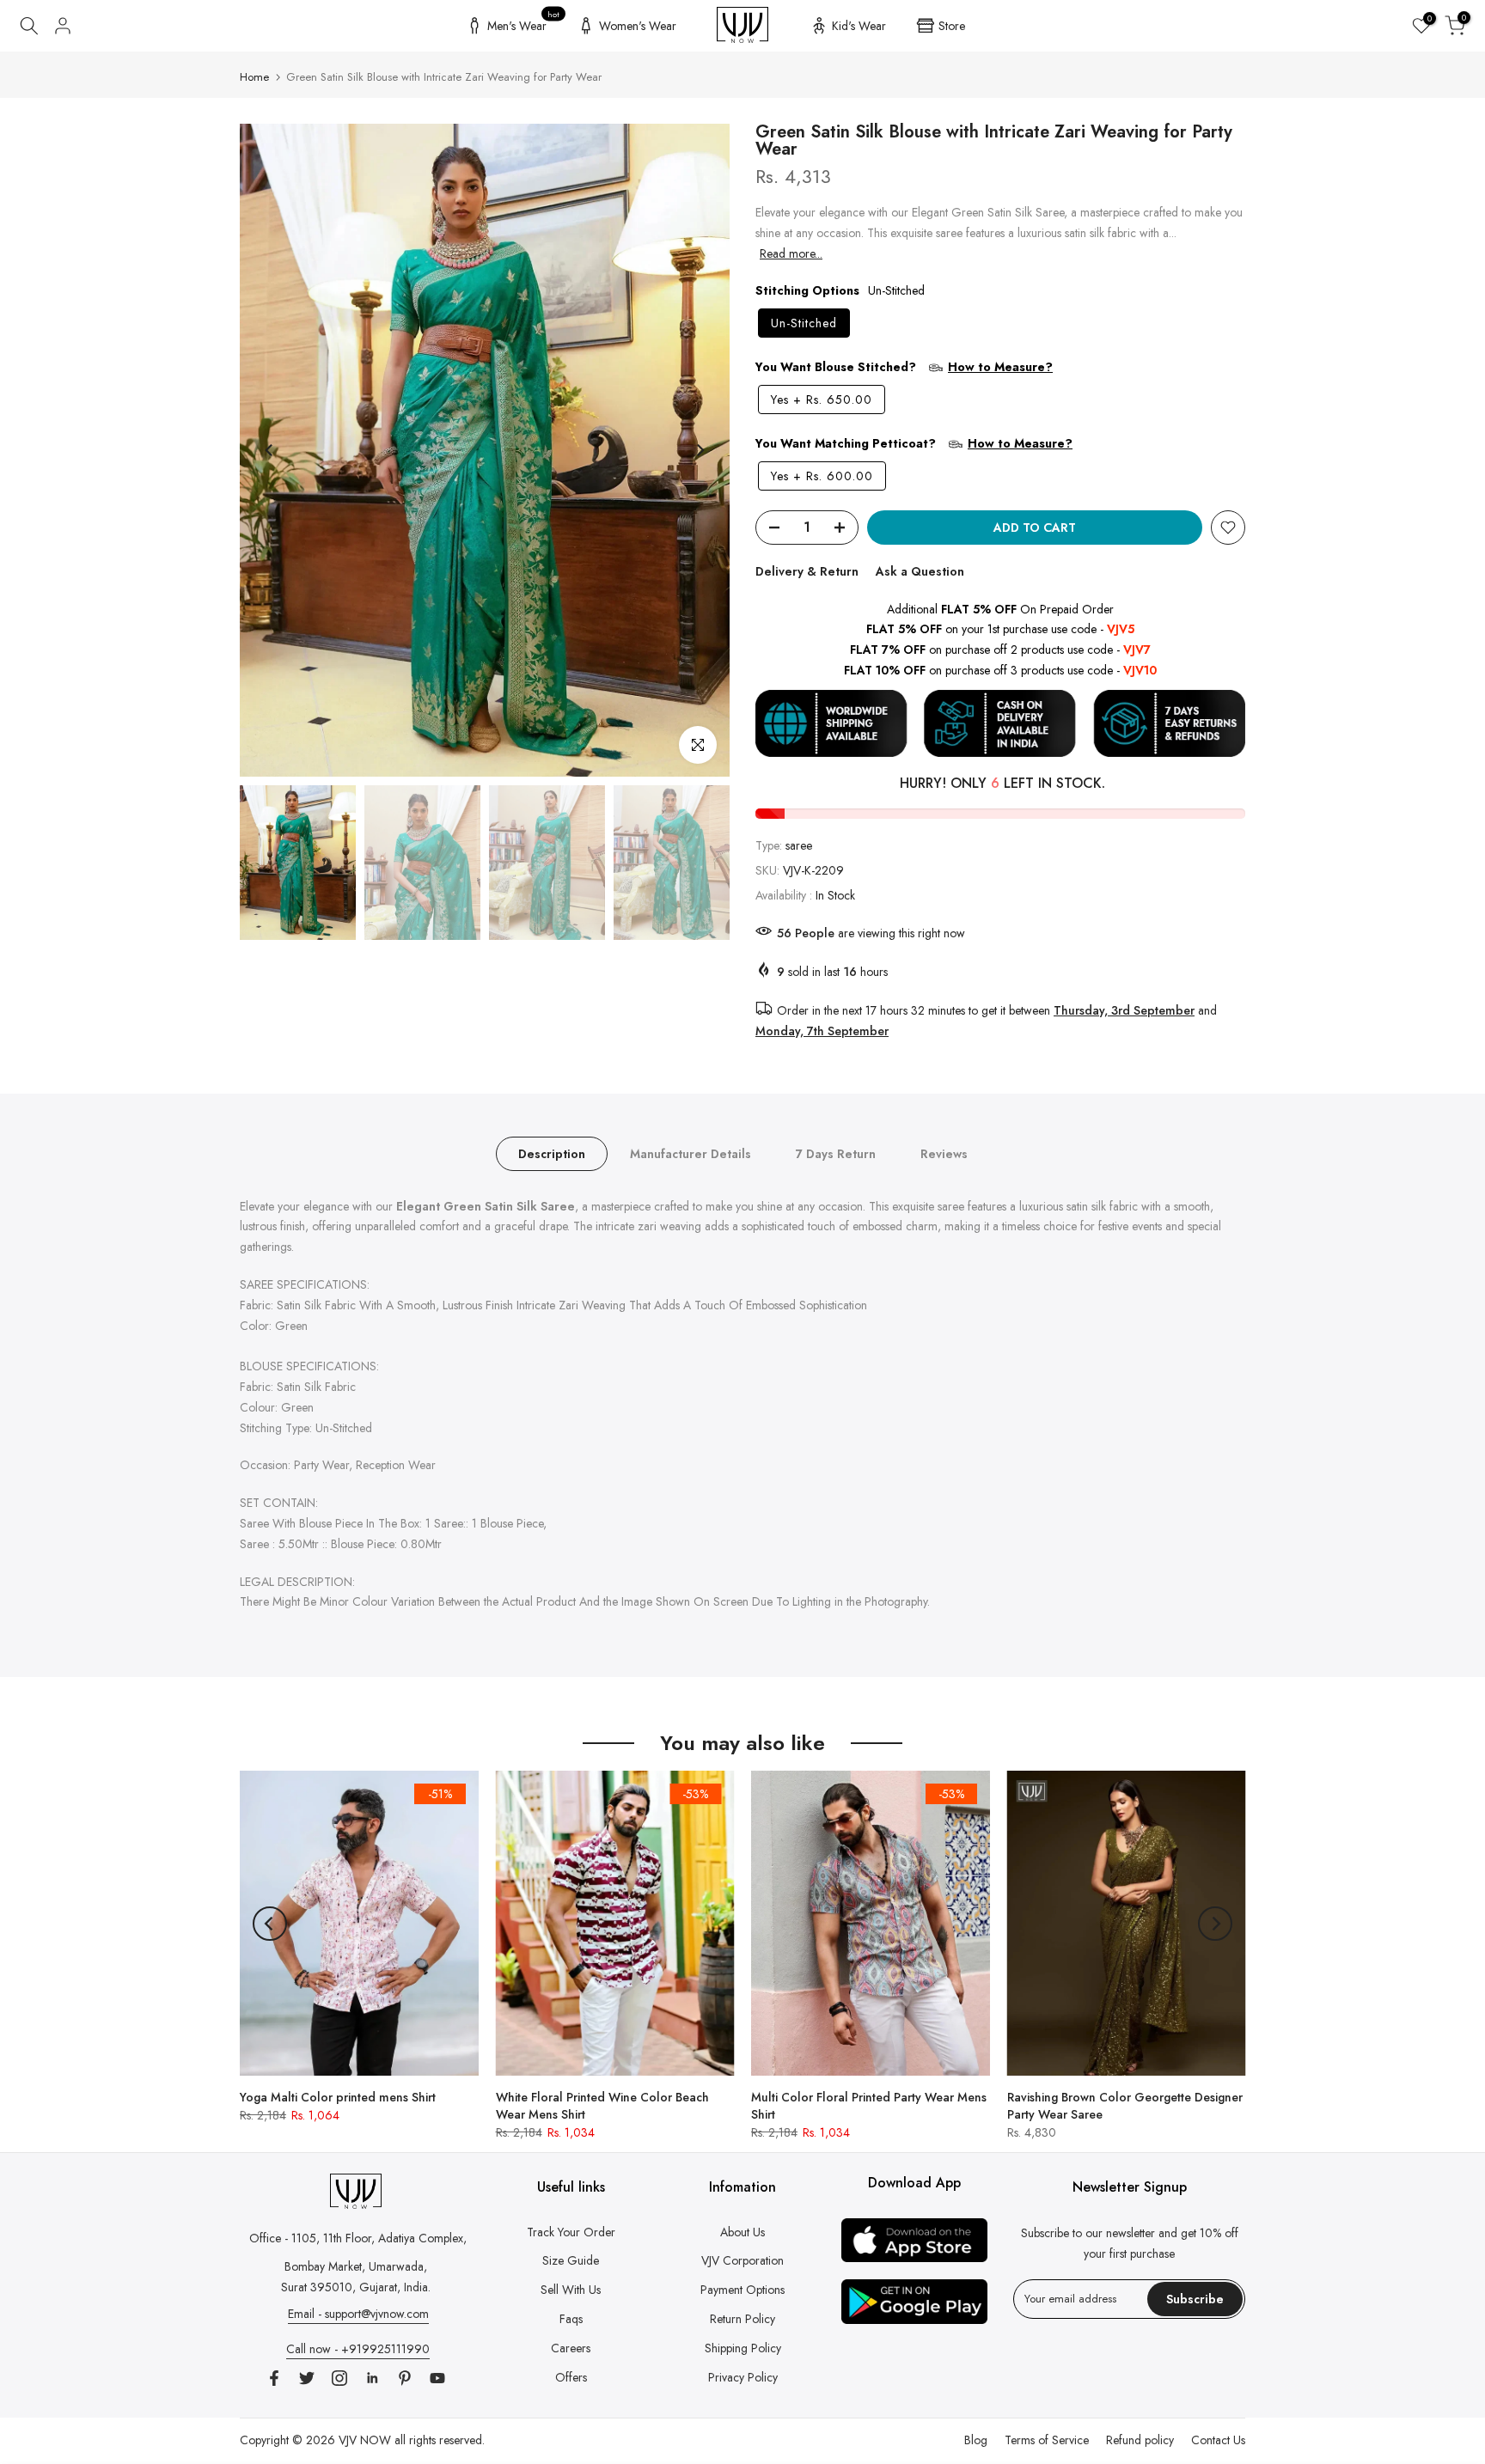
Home (254, 77)
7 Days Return (836, 1153)
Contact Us (1218, 2440)
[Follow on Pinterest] (405, 2378)
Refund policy (1140, 2440)
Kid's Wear (859, 26)
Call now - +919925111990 (358, 2349)
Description (552, 1153)
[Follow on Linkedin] (372, 2378)
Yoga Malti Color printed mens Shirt (338, 2097)
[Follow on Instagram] (339, 2378)
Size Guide (571, 2260)
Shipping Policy (743, 2348)
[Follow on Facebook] (274, 2378)
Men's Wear (524, 23)
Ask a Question (920, 571)
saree (799, 845)
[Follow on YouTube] (437, 2378)
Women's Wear (638, 26)
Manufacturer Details (691, 1153)
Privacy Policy (743, 2377)
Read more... (791, 253)
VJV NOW (365, 2440)
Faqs (571, 2319)
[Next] (700, 450)
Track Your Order (571, 2232)
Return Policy (742, 2319)
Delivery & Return (807, 571)
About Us (742, 2232)
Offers (571, 2377)
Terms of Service (1047, 2440)
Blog (976, 2440)
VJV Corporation (742, 2260)
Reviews (944, 1153)
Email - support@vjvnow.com (358, 2314)
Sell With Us (571, 2290)
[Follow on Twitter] (307, 2378)
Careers (571, 2348)
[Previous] (270, 450)
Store (952, 26)
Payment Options (742, 2290)
